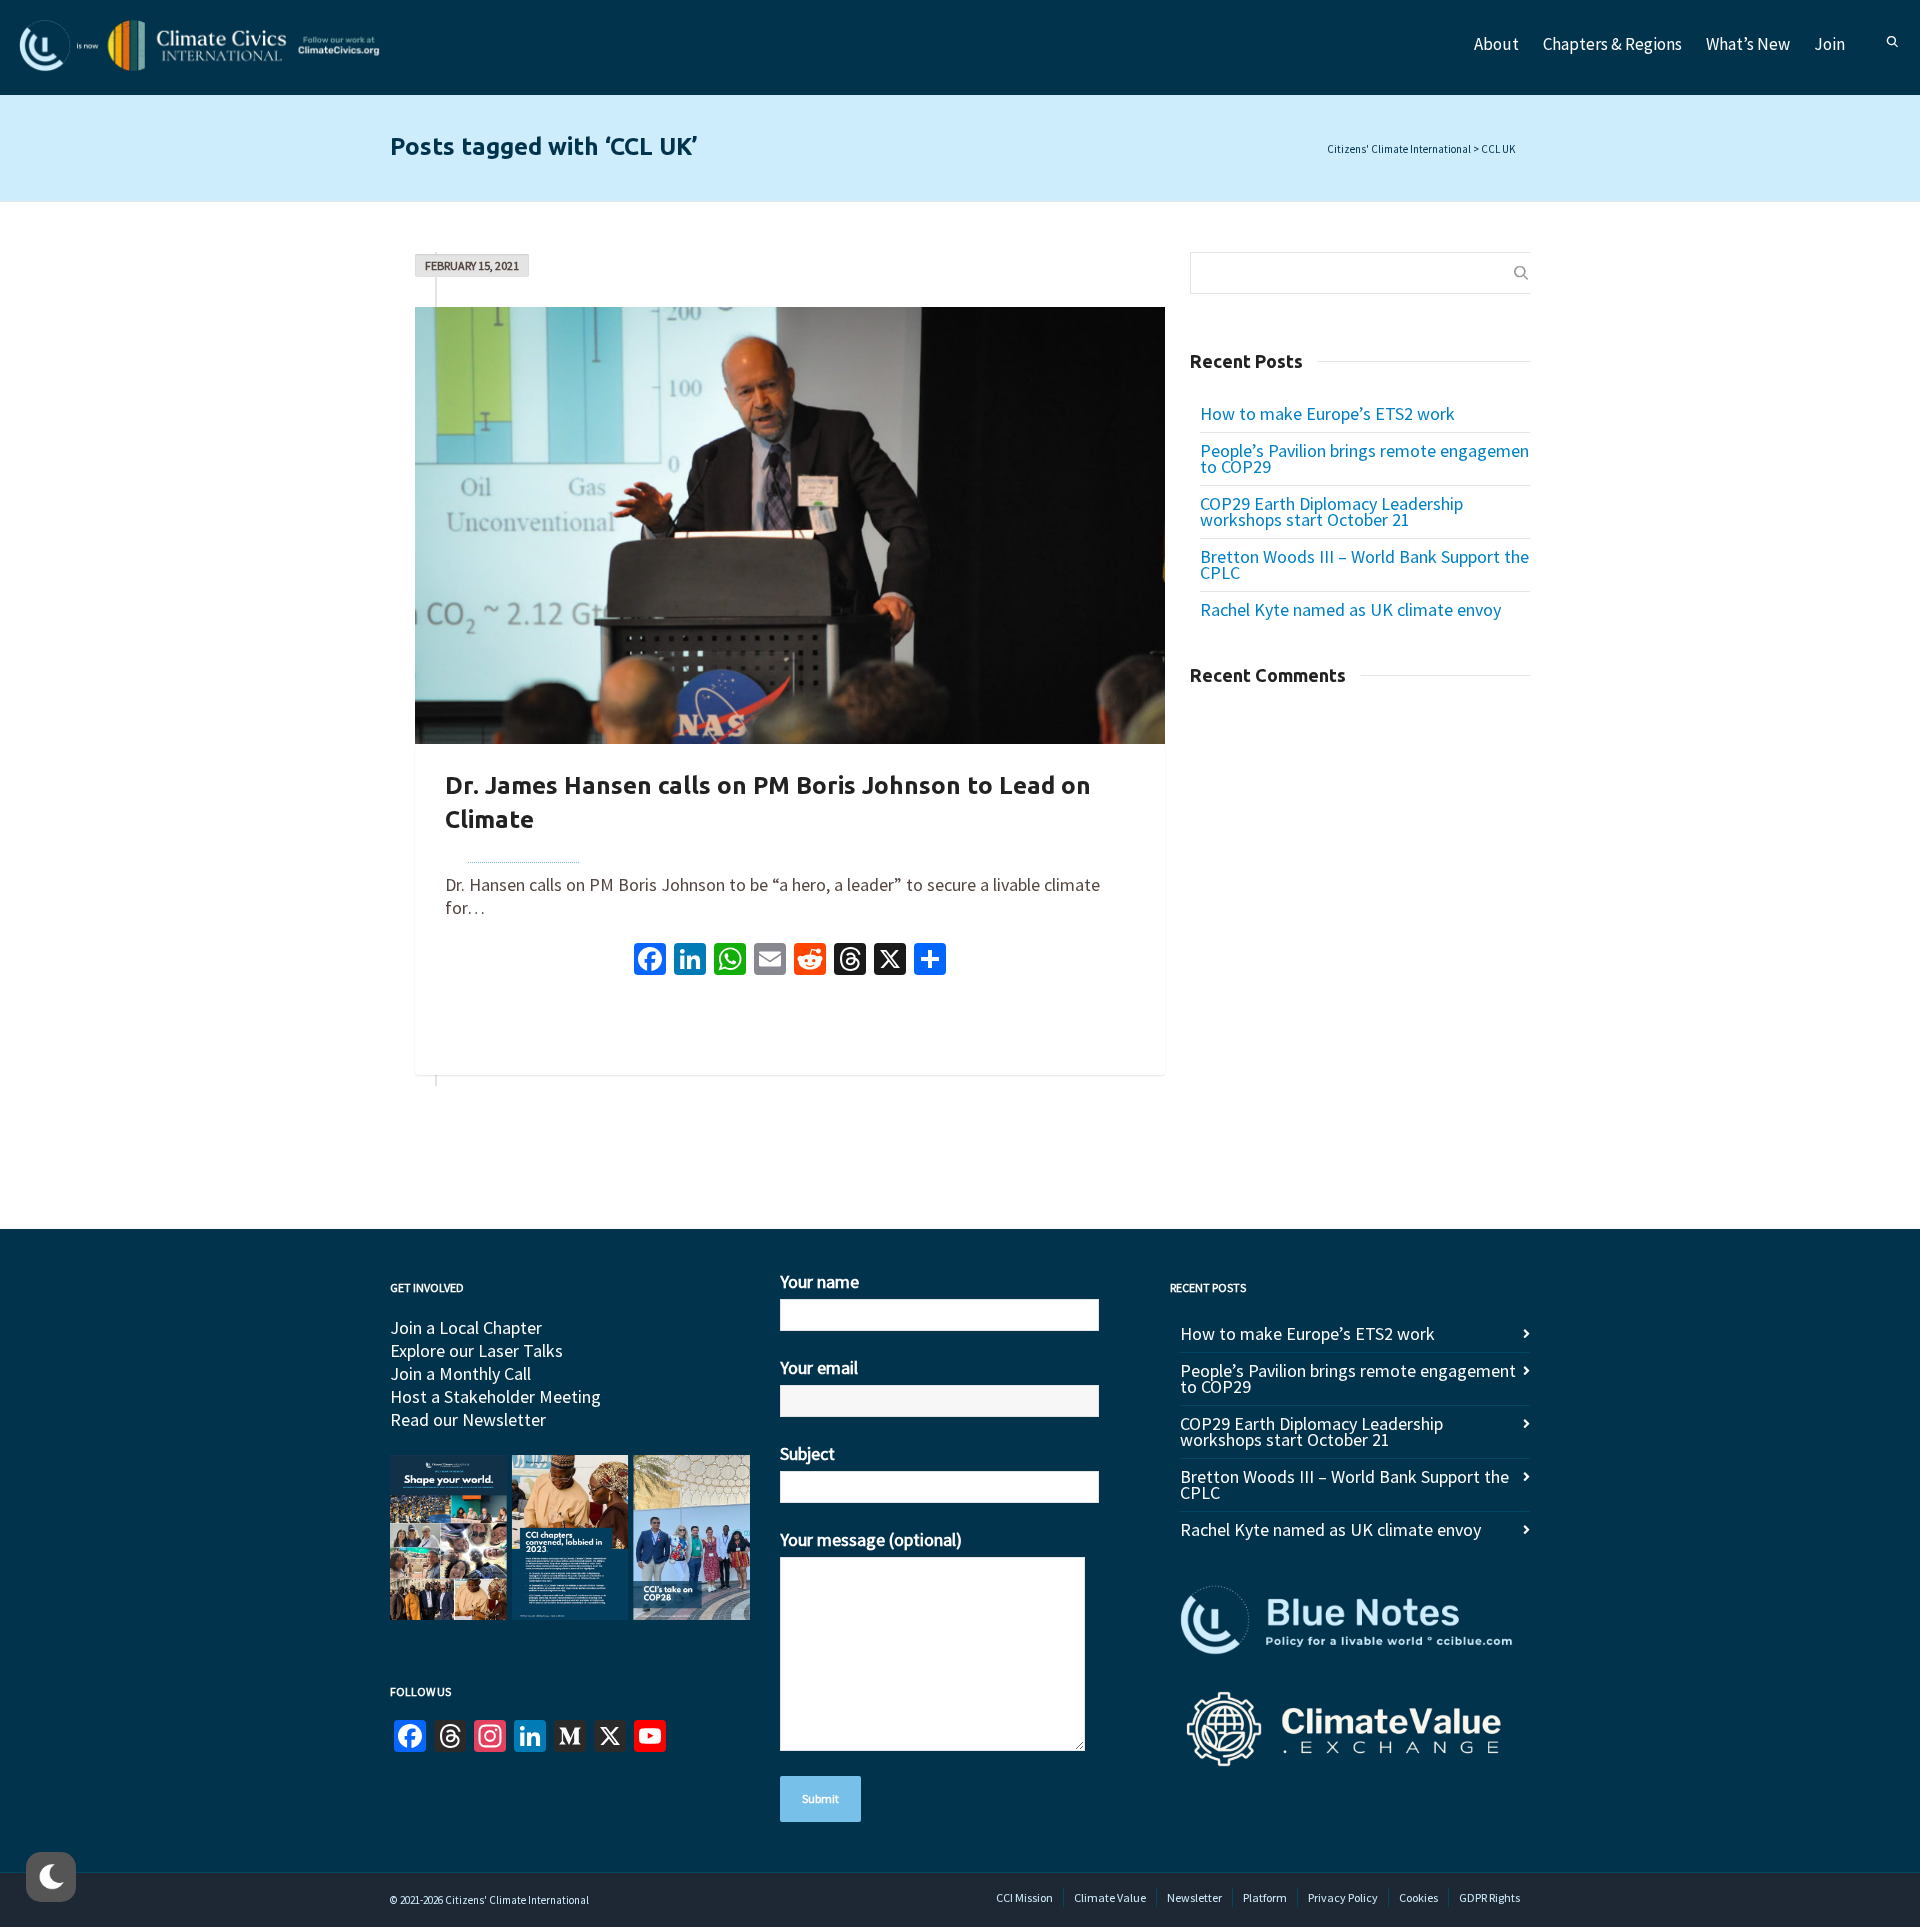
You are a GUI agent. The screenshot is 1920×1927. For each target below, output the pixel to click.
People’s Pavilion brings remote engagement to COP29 (1368, 458)
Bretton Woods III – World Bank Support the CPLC (1364, 564)
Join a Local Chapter (466, 1327)
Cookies (1418, 1897)
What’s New (1748, 44)
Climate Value (1110, 1897)
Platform (1265, 1897)
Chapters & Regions (1612, 44)
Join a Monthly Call (460, 1373)
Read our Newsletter (468, 1419)
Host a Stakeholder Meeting (495, 1396)
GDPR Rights (1489, 1897)
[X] (890, 961)
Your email (819, 1367)
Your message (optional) (871, 1539)
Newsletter (1194, 1897)
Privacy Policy (1343, 1897)
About (1496, 44)
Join (1829, 44)
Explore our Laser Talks (476, 1350)
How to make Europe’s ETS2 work (1327, 413)
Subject (807, 1453)
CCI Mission (1024, 1897)
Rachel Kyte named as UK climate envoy (1350, 609)
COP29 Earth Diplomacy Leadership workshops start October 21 (1331, 511)
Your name (819, 1281)
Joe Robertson (523, 850)
